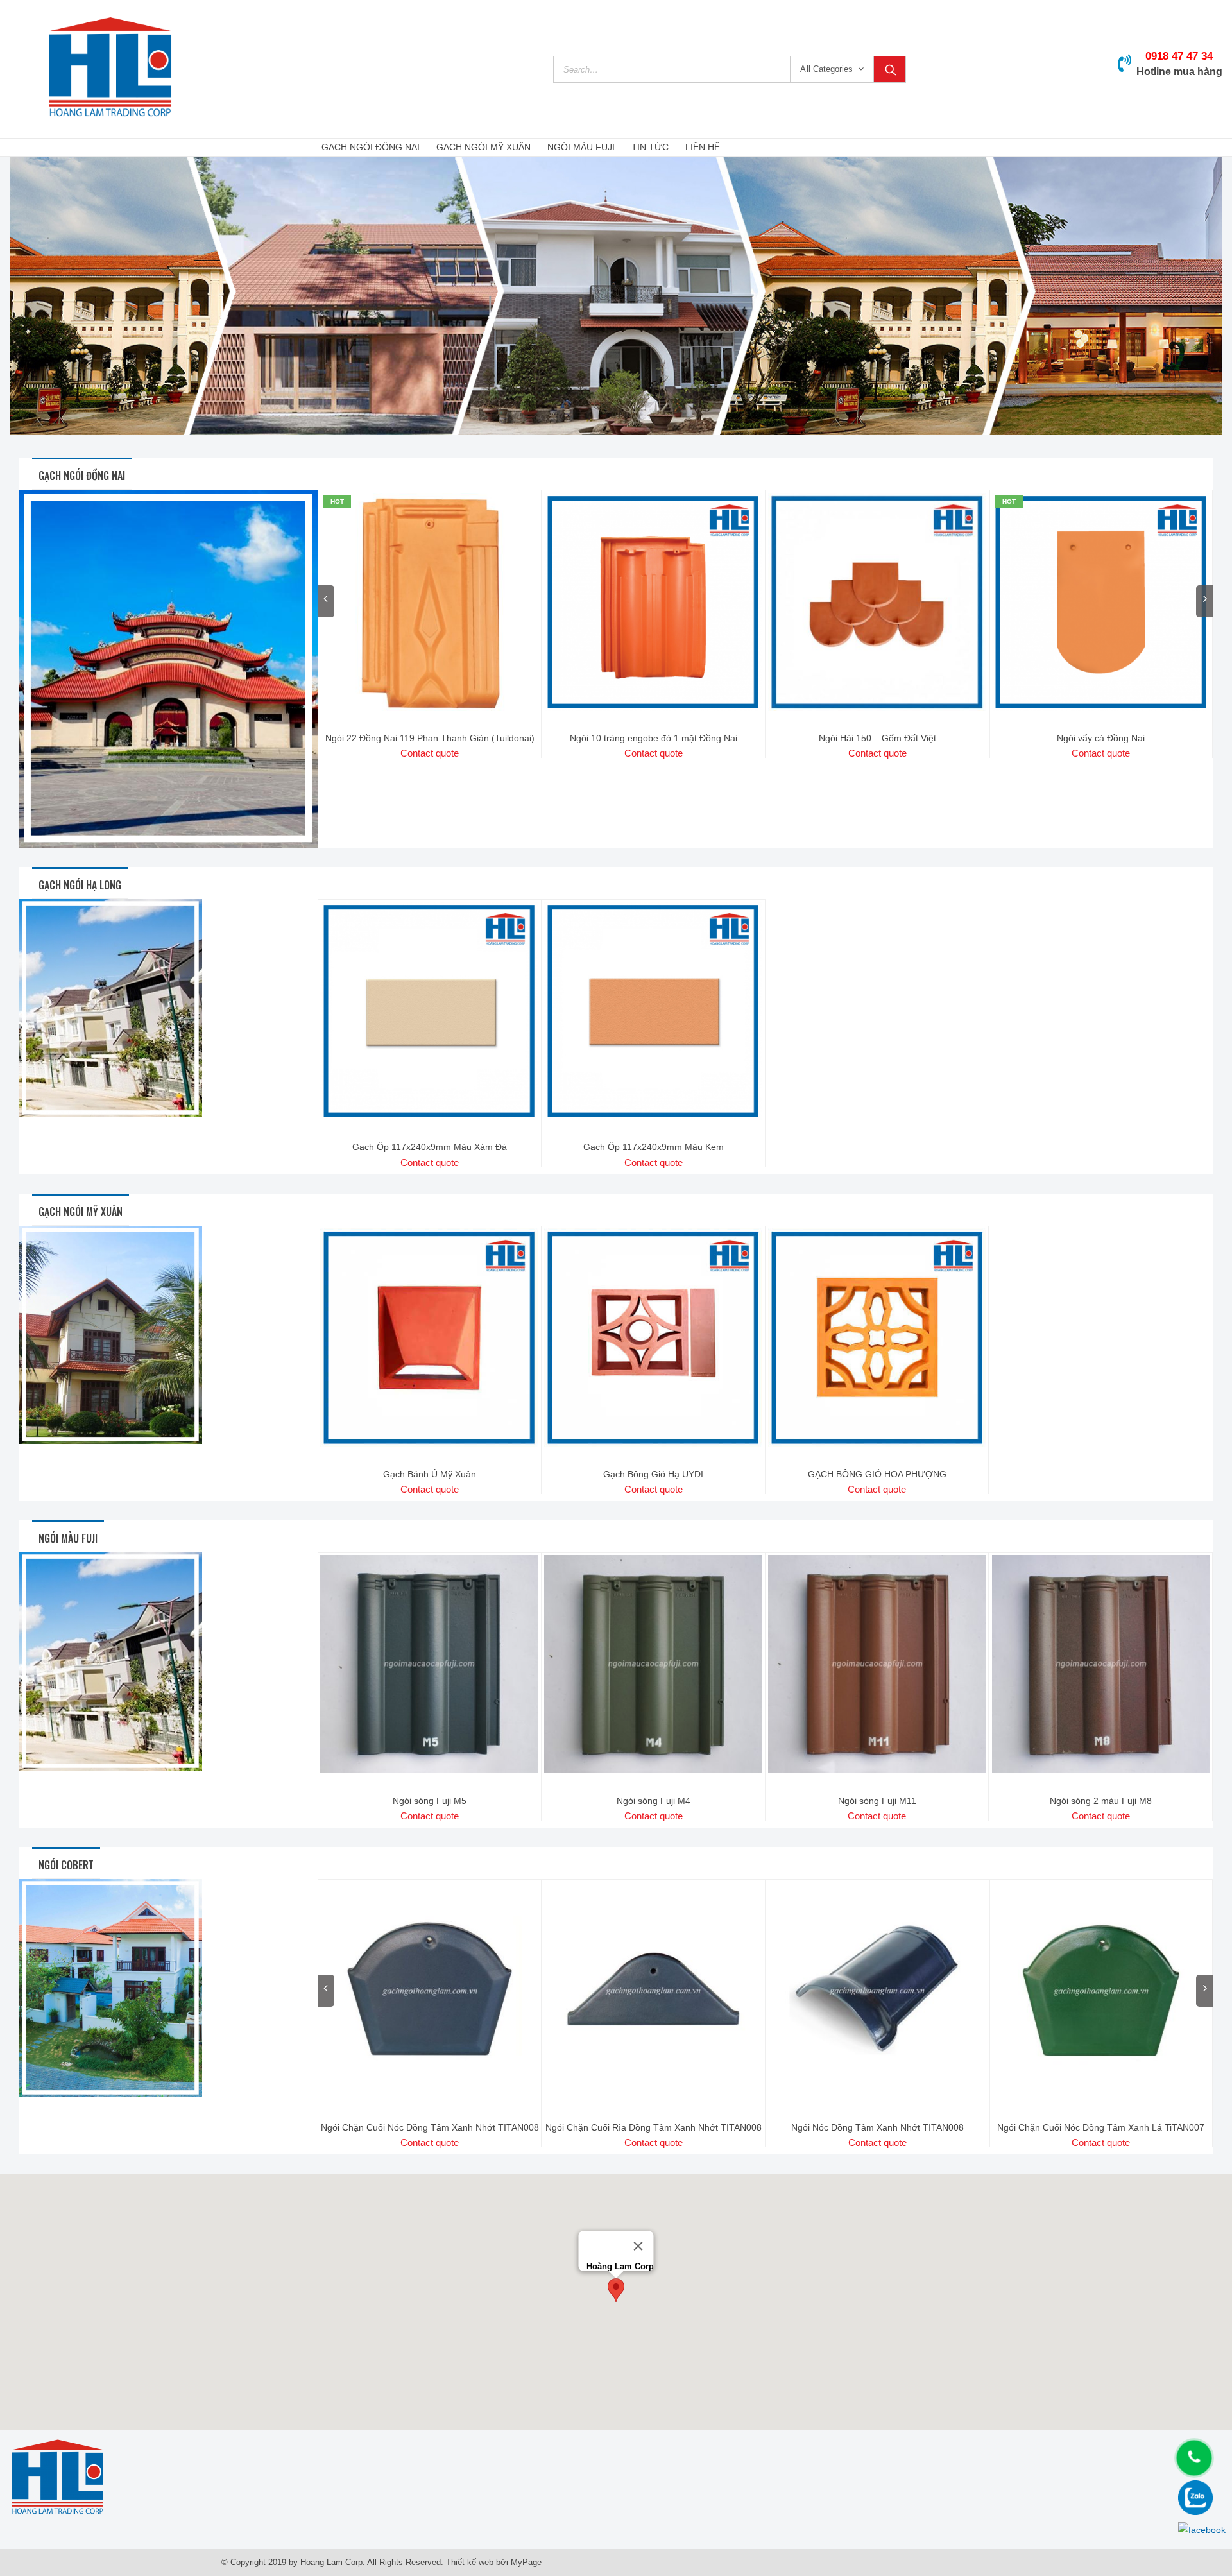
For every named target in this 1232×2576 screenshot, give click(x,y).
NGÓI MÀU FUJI (581, 147)
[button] (616, 2290)
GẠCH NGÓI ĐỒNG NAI (371, 147)
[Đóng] (638, 2246)
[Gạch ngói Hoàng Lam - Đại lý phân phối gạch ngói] (110, 69)
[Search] (889, 69)
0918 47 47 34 (1179, 56)
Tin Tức (650, 147)
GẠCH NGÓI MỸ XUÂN (483, 147)
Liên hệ (703, 147)
